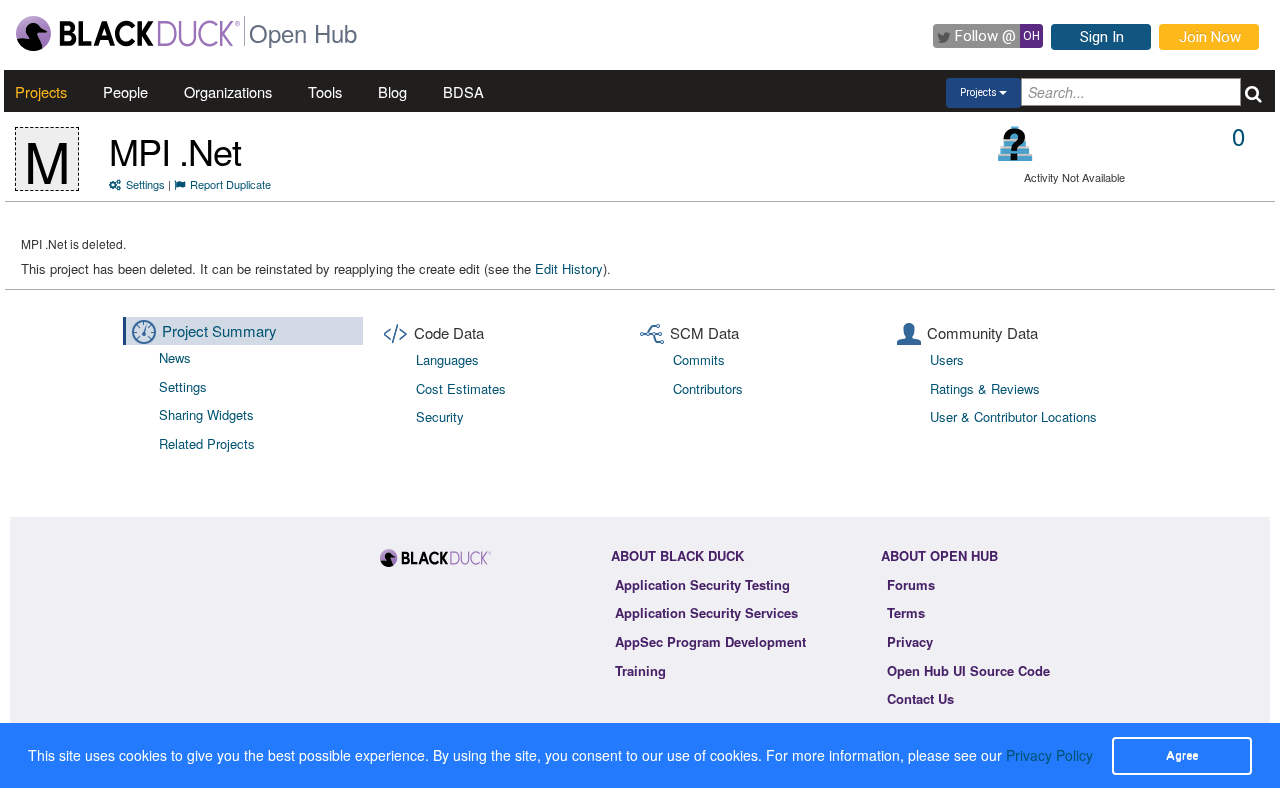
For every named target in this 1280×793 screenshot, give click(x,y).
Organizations (228, 91)
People (125, 91)
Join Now (1210, 37)
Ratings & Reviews (985, 388)
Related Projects (207, 443)
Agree (1182, 755)
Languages (447, 359)
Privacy (910, 641)
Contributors (708, 388)
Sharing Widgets (206, 414)
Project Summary (219, 330)
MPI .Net (175, 150)
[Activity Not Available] (1015, 143)
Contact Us (920, 698)
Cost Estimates (461, 388)
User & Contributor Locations (1013, 416)
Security (440, 416)
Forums (911, 584)
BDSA (463, 91)
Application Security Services (706, 612)
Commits (699, 359)
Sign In (1102, 37)
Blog (392, 91)
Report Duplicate (230, 184)
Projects (41, 91)
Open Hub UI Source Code (968, 670)
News (175, 357)
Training (640, 670)
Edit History (569, 268)
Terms (906, 612)
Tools (325, 91)
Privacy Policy (1049, 755)
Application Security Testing (702, 584)
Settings (145, 184)
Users (947, 359)
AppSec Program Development (710, 641)
